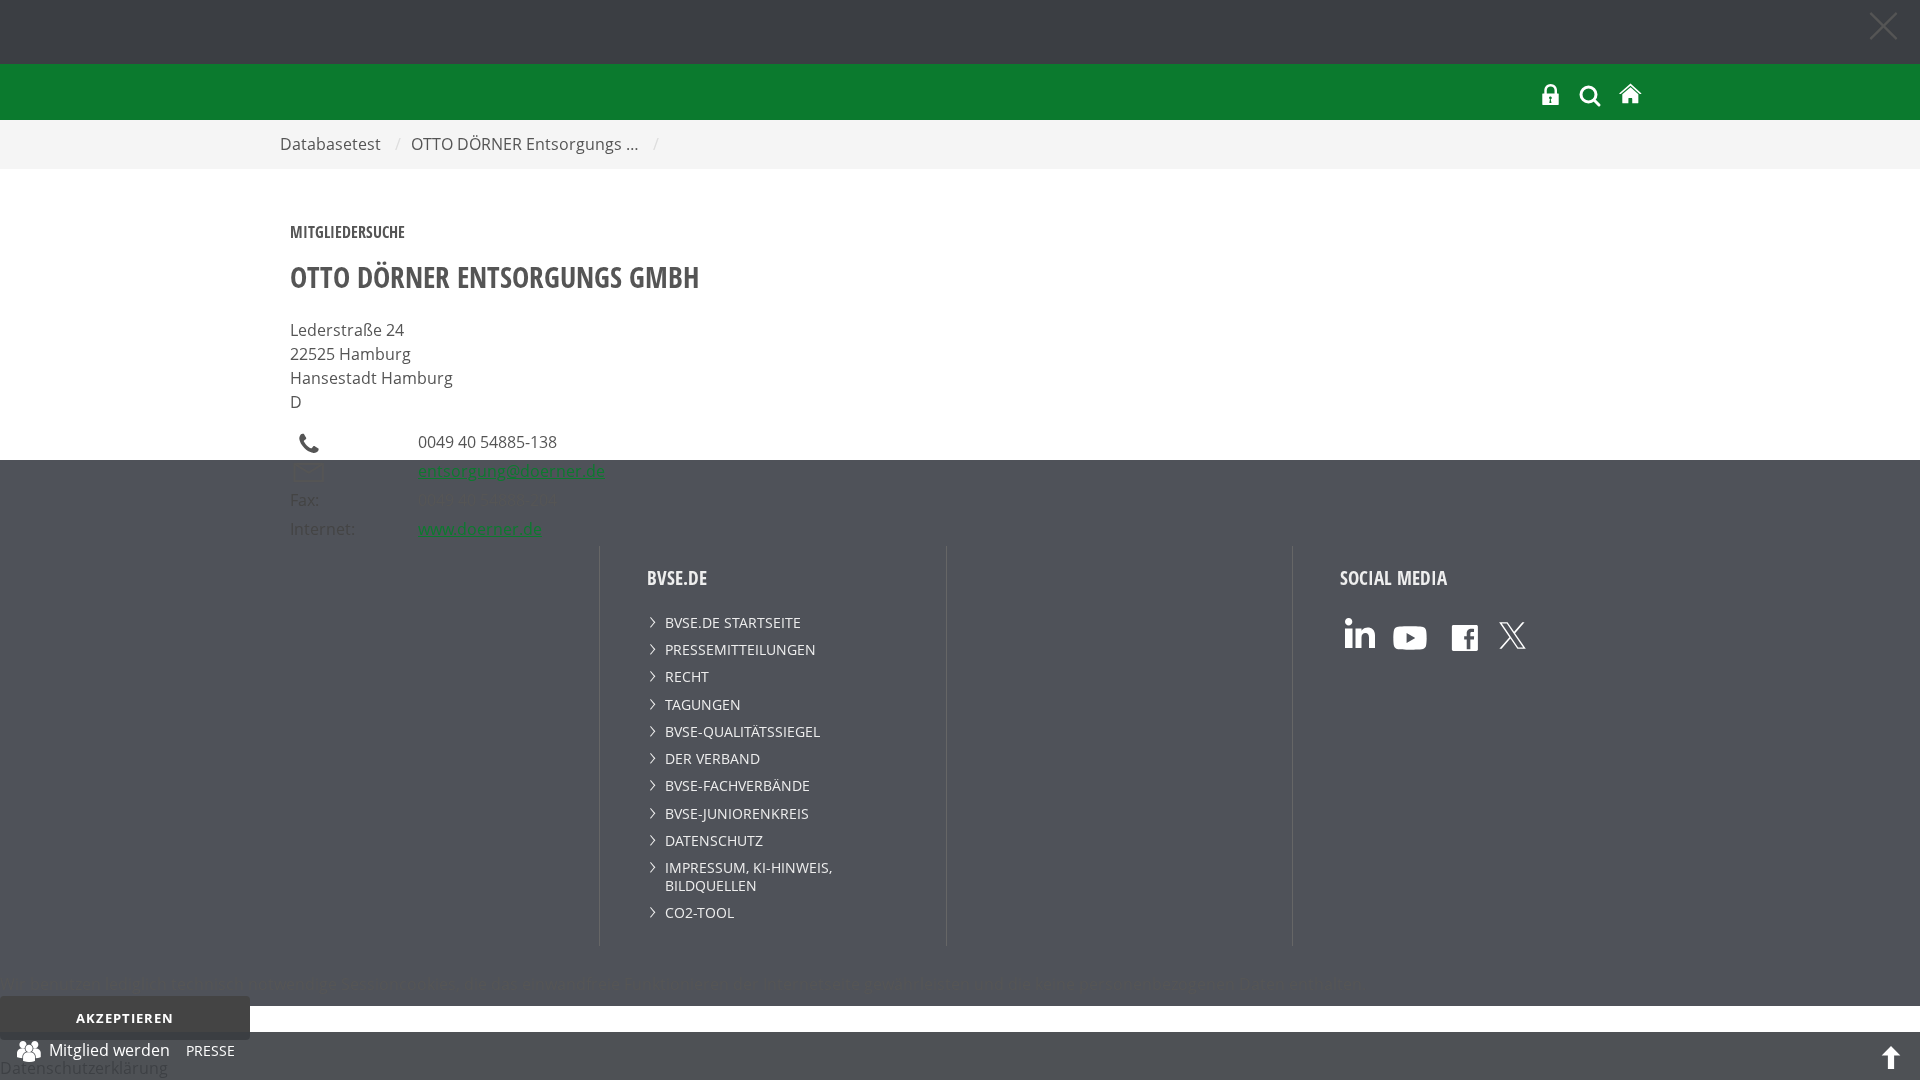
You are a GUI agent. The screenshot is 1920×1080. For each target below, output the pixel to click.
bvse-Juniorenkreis (737, 813)
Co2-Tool (699, 912)
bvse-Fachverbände (737, 785)
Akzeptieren (125, 1018)
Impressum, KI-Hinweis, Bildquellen (748, 876)
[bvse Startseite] (1630, 94)
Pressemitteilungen (740, 649)
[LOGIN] (1550, 94)
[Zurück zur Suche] (1885, 25)
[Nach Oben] (1891, 1056)
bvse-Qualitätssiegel (742, 731)
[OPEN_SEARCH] (1590, 93)
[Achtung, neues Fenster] (1360, 631)
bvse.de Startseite (733, 622)
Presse (210, 1054)
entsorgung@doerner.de (511, 471)
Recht (687, 676)
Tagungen (703, 704)
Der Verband (712, 758)
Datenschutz (714, 840)
